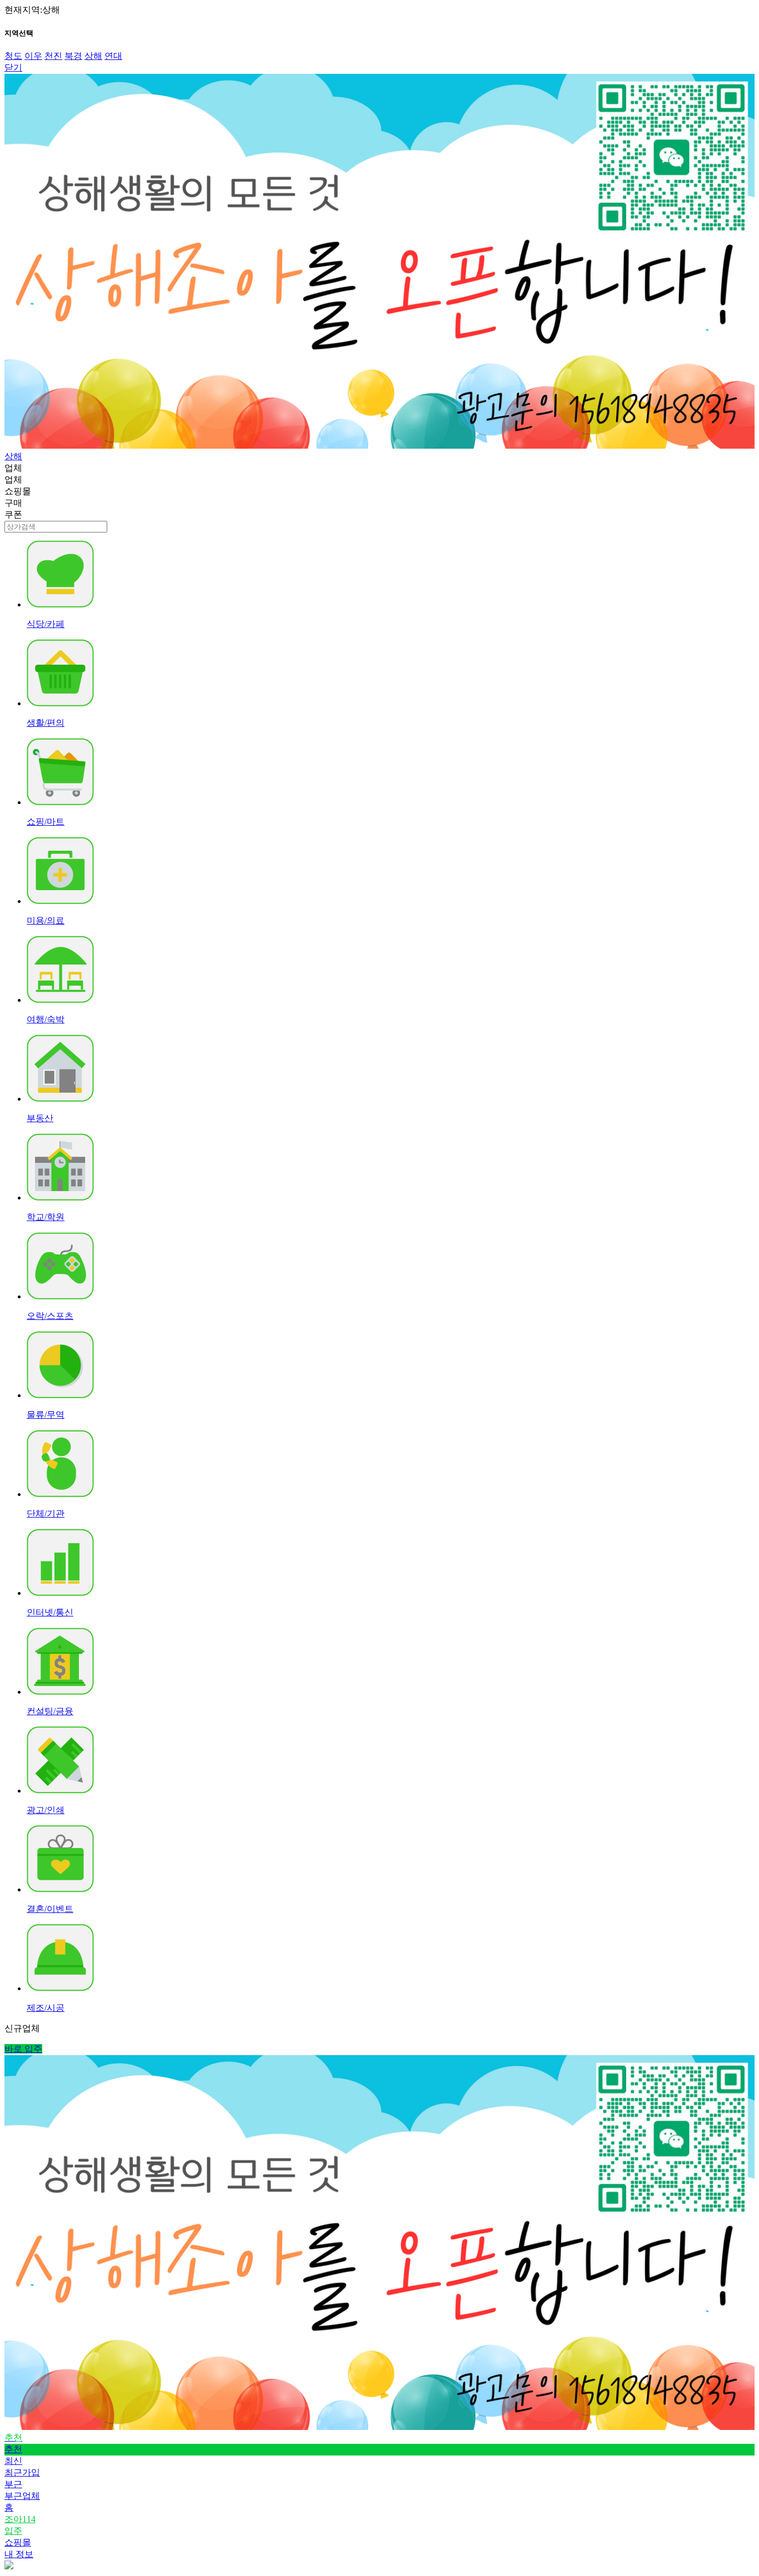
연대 (113, 56)
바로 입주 (23, 2049)
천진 (53, 56)
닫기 (13, 67)
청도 (13, 56)
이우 (33, 56)
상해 (93, 56)
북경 (73, 56)
